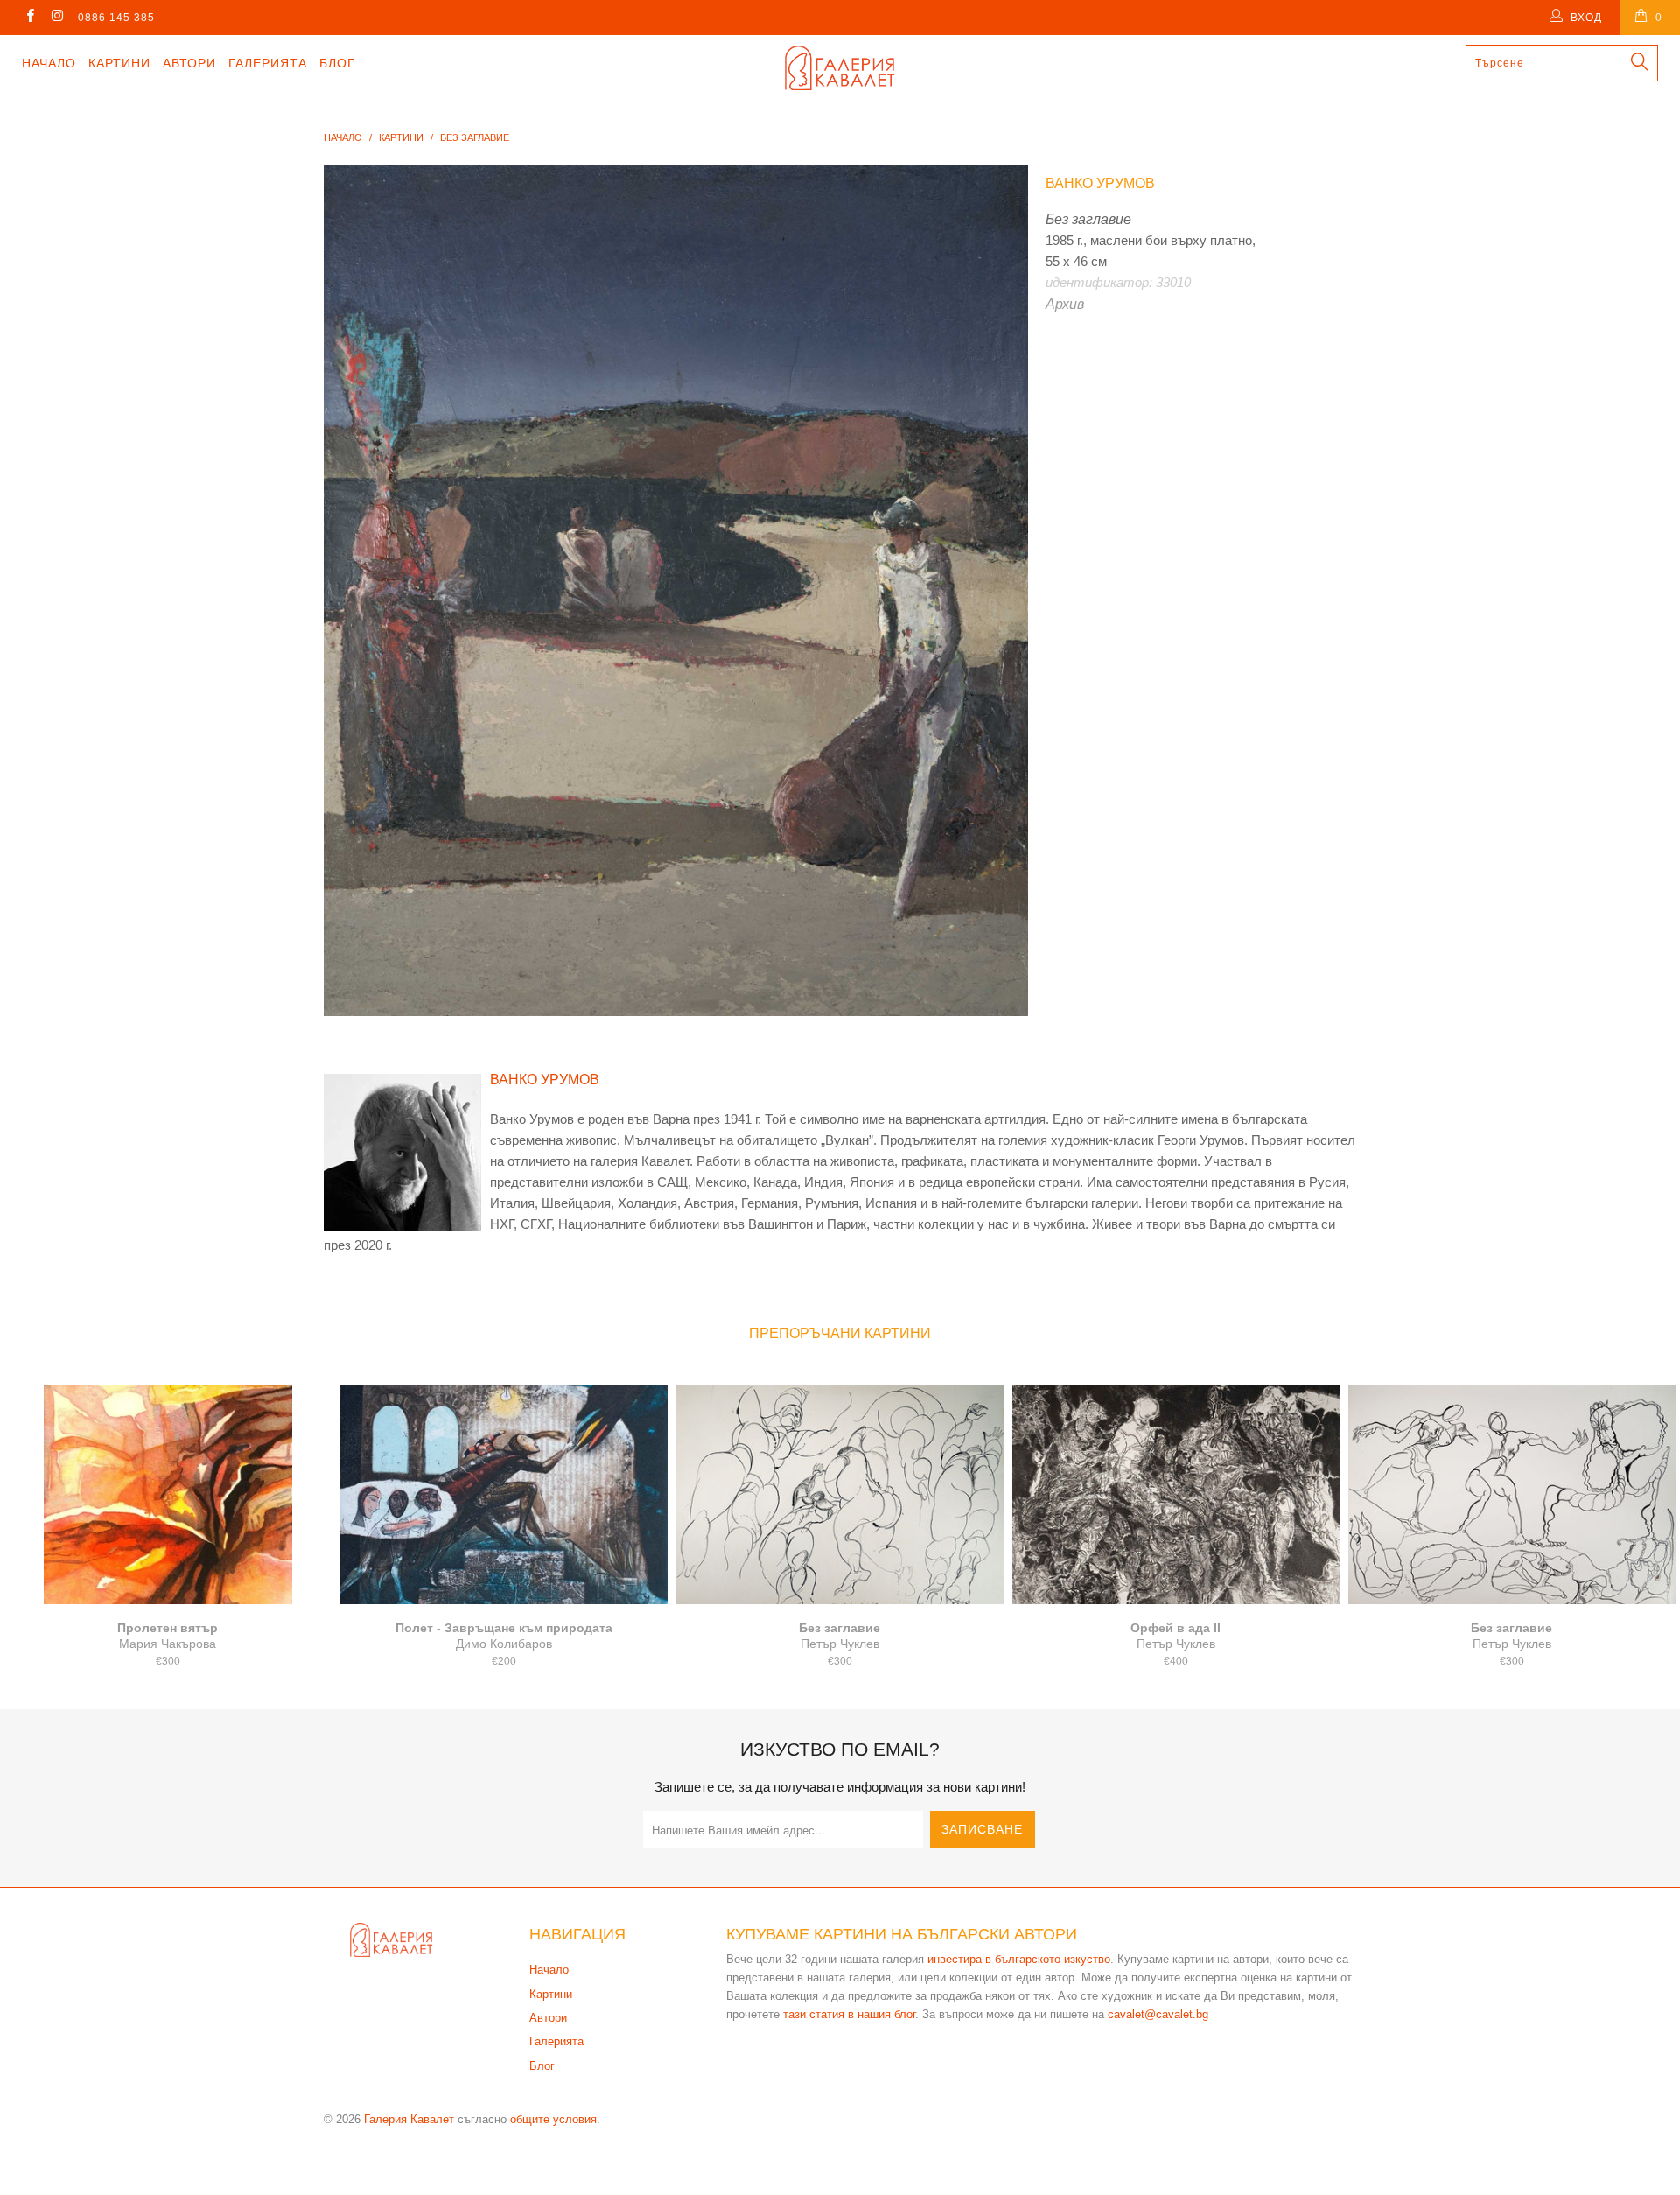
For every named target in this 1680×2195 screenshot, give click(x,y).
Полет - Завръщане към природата (504, 1495)
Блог (337, 63)
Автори (189, 63)
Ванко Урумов (1100, 183)
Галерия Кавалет (409, 2119)
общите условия (553, 2119)
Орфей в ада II (1176, 1495)
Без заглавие (840, 1495)
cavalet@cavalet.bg (1158, 2014)
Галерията (268, 63)
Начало (49, 63)
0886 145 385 (116, 18)
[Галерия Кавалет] (840, 68)
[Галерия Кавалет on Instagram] (56, 18)
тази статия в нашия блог (849, 2014)
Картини (119, 63)
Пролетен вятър (168, 1495)
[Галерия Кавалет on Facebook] (29, 18)
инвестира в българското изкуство (1019, 1959)
